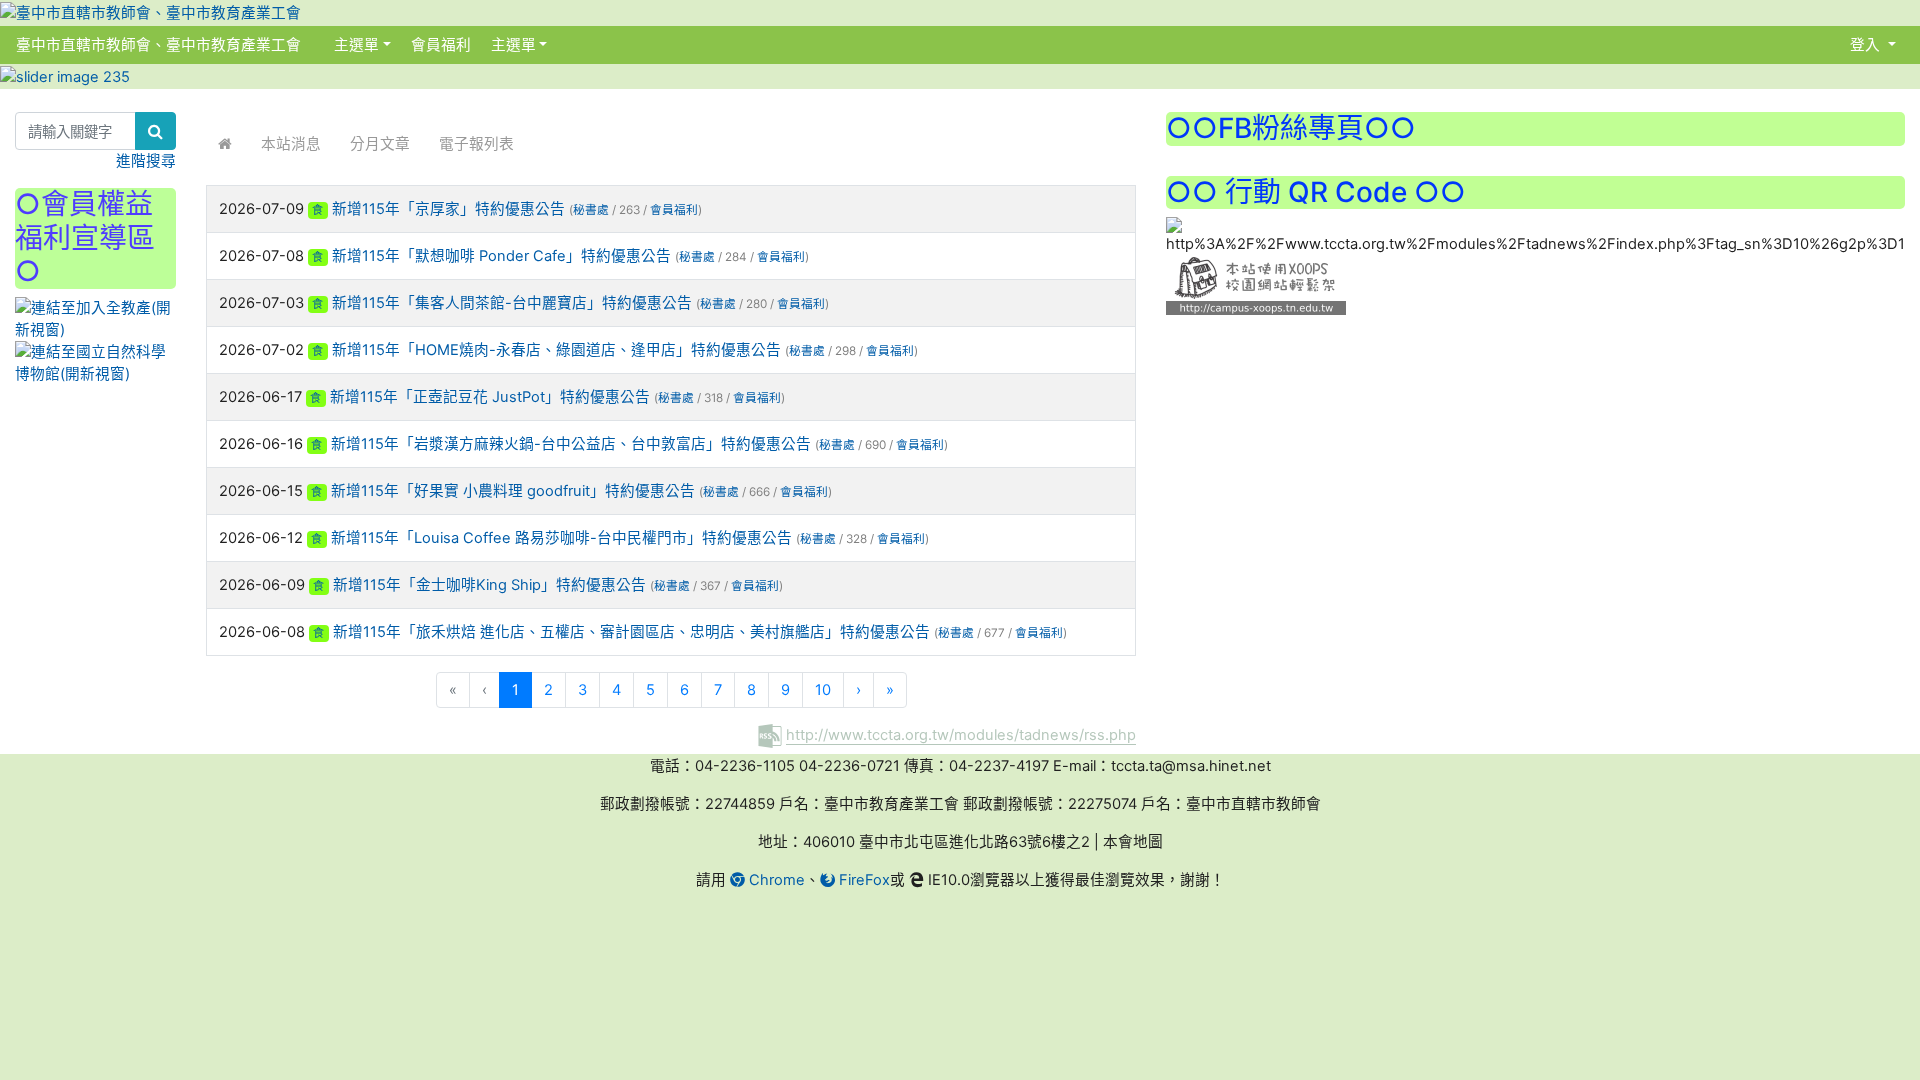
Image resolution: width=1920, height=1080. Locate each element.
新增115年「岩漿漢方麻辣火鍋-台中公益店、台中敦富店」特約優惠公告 (571, 444)
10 (823, 690)
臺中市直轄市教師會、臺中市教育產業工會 (158, 45)
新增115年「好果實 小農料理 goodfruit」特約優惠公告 (513, 491)
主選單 (356, 45)
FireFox (862, 880)
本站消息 (291, 144)
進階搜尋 (146, 161)
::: (321, 44)
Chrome (775, 880)
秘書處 (591, 210)
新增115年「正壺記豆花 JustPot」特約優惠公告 (490, 397)
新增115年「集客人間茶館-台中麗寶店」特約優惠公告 (512, 303)
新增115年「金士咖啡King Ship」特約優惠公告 (489, 585)
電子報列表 (476, 144)
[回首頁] (225, 144)
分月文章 (380, 144)
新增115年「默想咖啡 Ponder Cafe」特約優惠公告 (501, 256)
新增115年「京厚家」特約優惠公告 (448, 209)
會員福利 (439, 45)
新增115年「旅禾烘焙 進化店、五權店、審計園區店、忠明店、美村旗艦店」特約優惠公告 (631, 632)
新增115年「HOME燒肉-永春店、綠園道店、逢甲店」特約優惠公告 (556, 350)
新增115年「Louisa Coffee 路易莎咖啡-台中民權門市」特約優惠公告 (561, 538)
